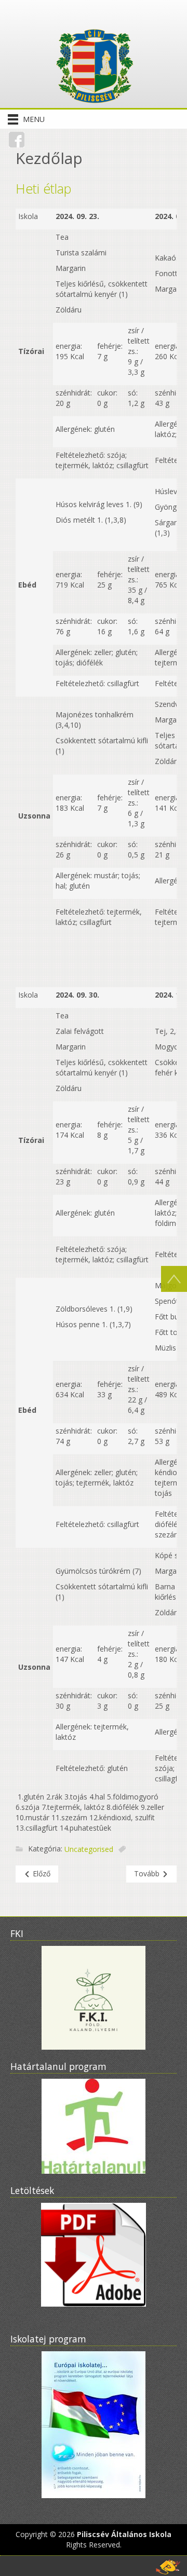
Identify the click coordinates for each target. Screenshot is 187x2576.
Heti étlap (43, 188)
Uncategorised (89, 1850)
